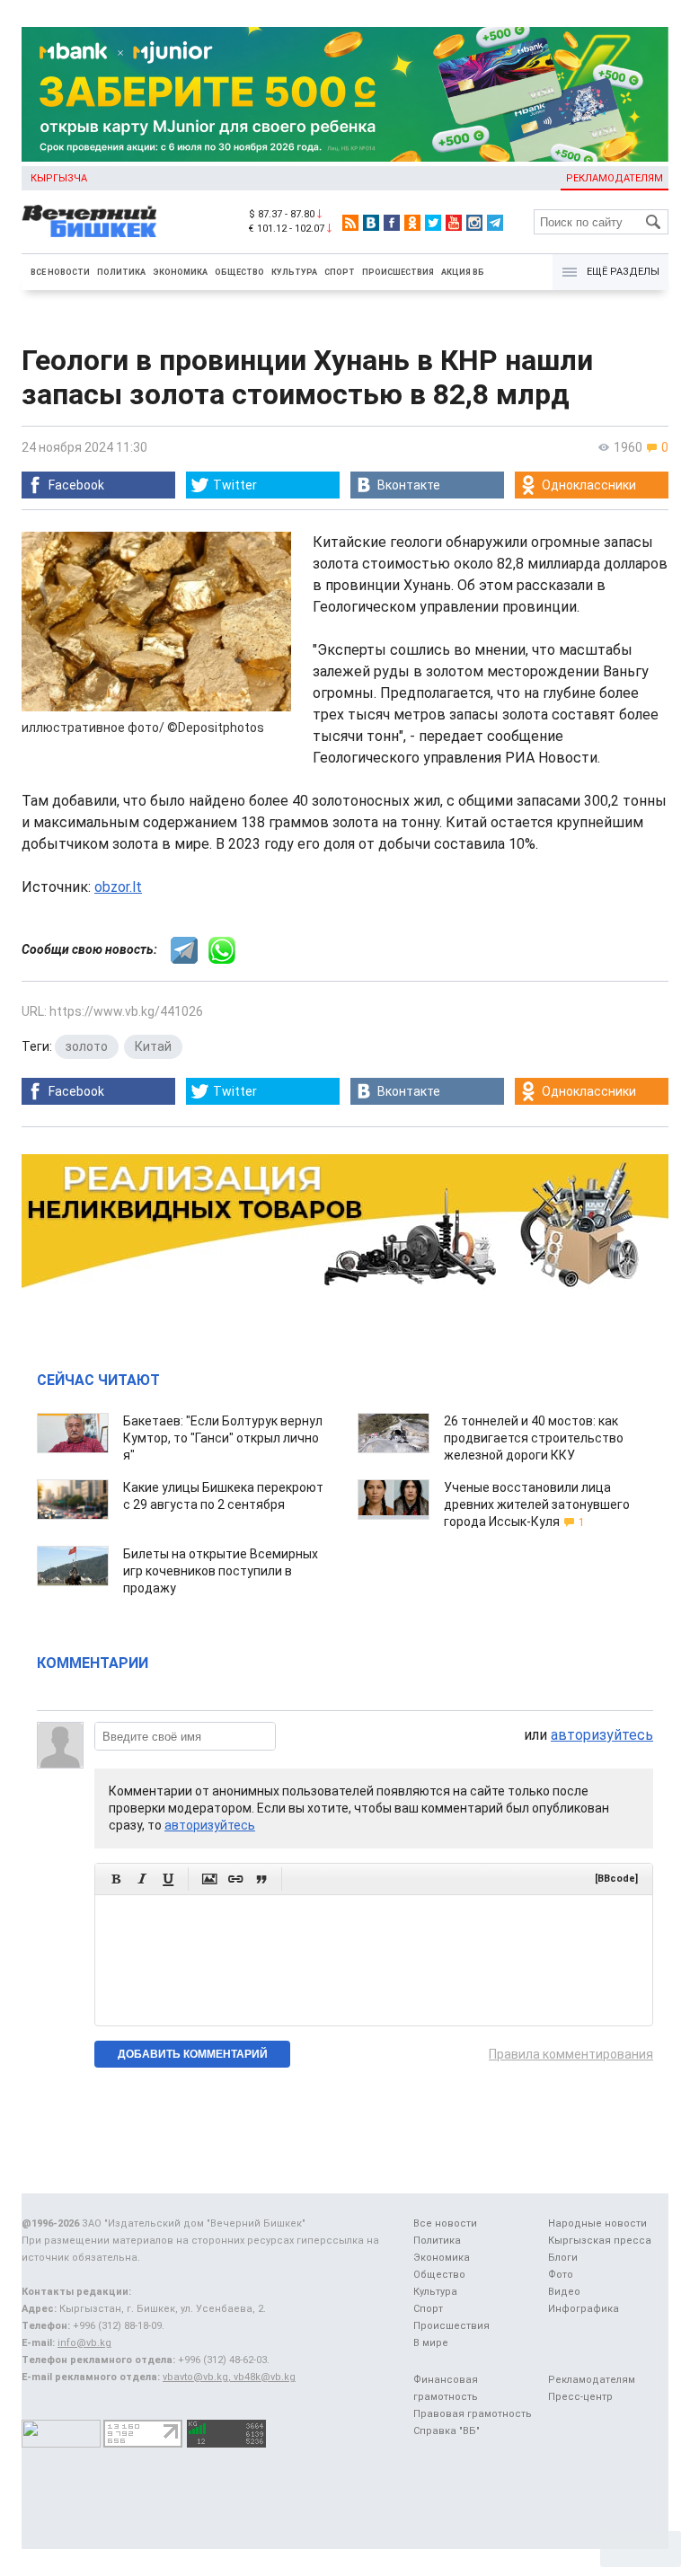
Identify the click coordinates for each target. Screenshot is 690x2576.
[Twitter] (433, 223)
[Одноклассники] (412, 223)
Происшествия (398, 272)
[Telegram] (495, 223)
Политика (121, 272)
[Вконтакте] (371, 223)
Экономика (180, 272)
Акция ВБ (463, 272)
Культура (294, 272)
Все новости (60, 272)
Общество (239, 272)
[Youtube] (454, 223)
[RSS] (350, 223)
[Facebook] (392, 223)
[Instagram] (474, 223)
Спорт (340, 272)
